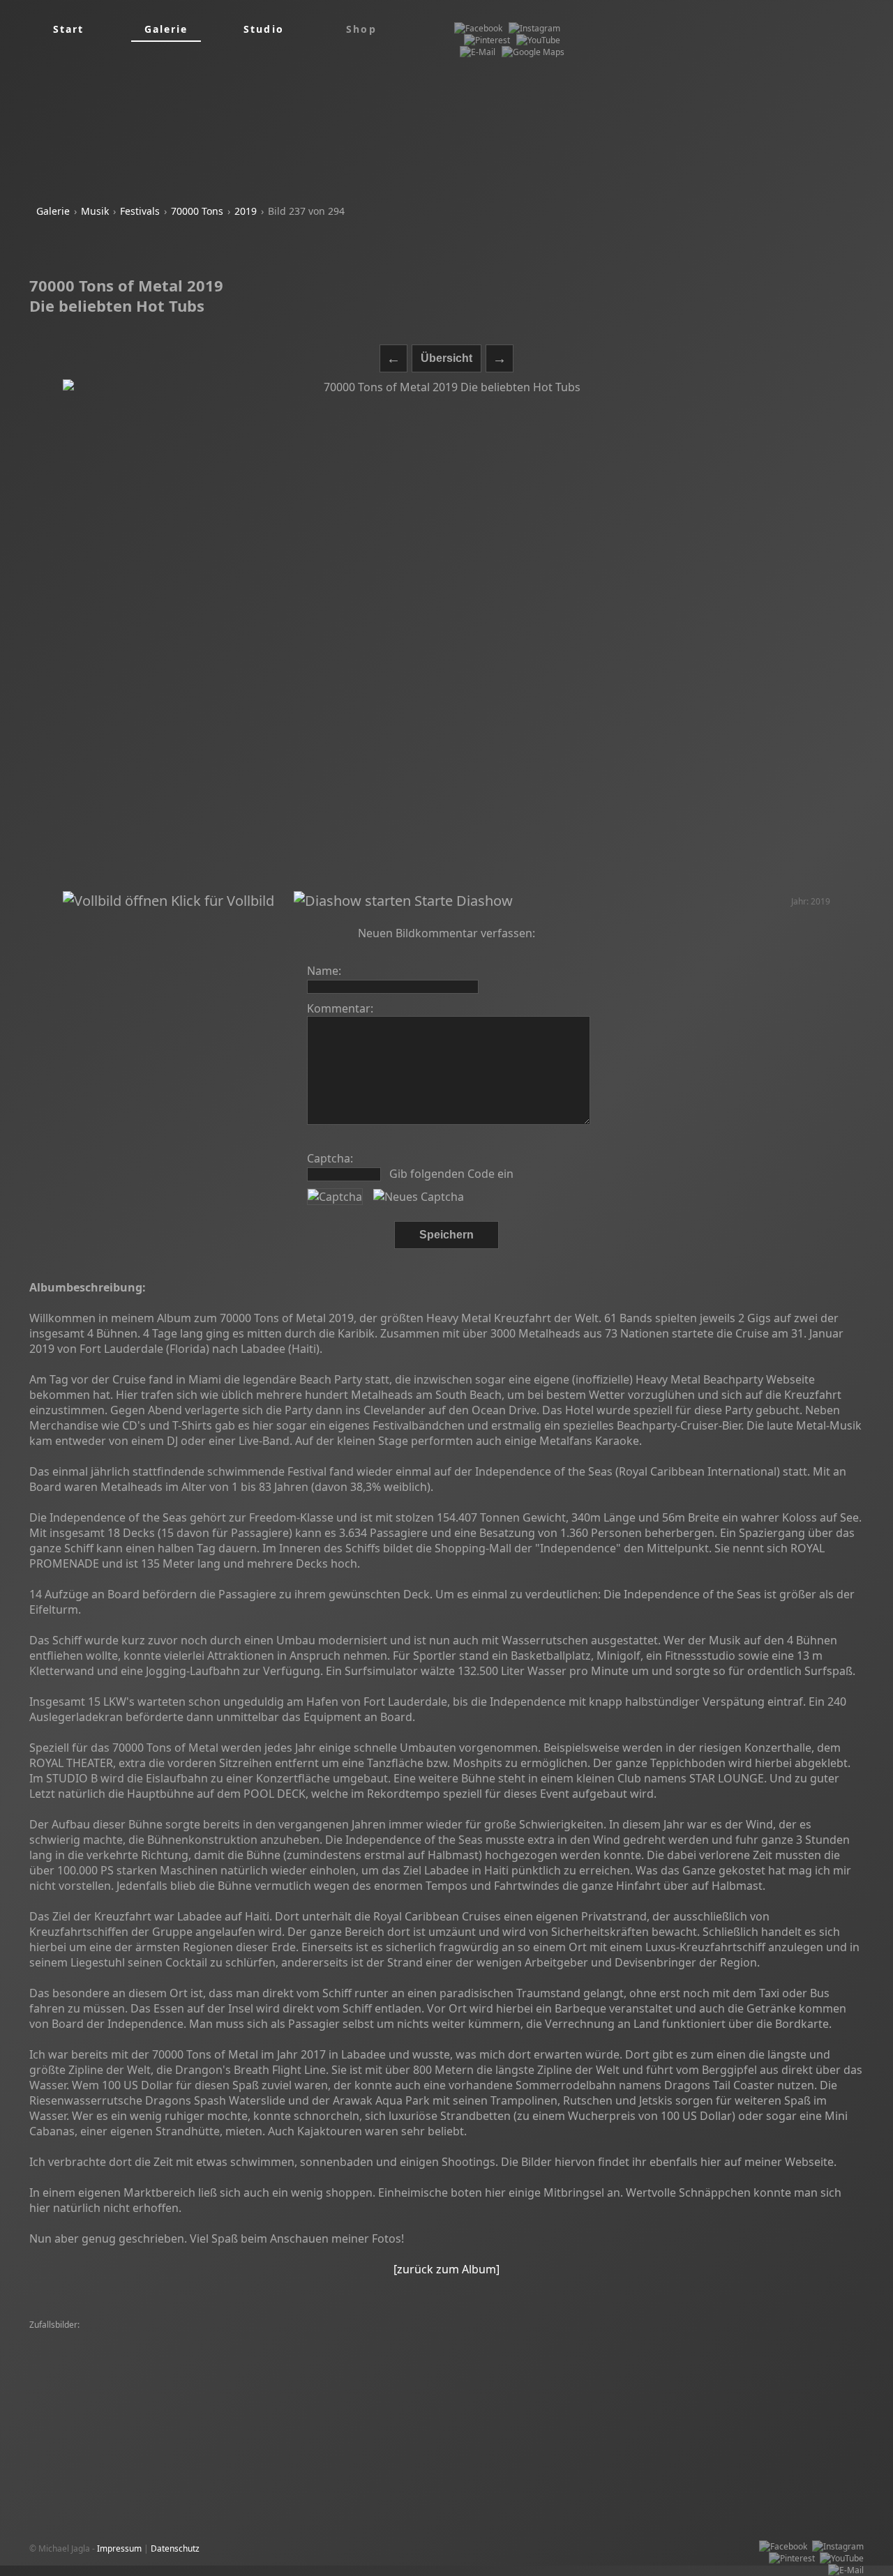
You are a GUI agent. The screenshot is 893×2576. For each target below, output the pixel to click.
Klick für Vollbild (221, 901)
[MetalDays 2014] (704, 2361)
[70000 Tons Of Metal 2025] (477, 2349)
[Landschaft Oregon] (169, 2349)
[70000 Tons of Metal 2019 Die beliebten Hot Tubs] (446, 635)
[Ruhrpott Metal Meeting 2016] (285, 2337)
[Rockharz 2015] (64, 2361)
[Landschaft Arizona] (510, 2361)
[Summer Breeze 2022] (174, 2337)
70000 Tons (197, 211)
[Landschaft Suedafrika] (659, 2396)
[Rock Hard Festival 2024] (512, 2337)
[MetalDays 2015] (221, 2361)
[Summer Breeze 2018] (419, 2361)
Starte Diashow (462, 901)
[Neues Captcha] (419, 1197)
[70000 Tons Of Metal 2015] (610, 2361)
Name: (324, 971)
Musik (95, 211)
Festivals (140, 211)
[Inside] (47, 2373)
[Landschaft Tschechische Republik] (329, 2373)
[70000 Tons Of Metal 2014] (404, 2337)
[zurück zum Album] (446, 2269)
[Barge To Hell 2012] (141, 2361)
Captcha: (330, 1158)
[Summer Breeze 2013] (113, 2373)
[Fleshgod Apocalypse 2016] (798, 2361)
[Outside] (164, 2385)
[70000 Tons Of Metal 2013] (525, 2385)
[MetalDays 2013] (602, 2337)
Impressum (119, 2548)
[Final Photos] (707, 2373)
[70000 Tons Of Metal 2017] (241, 2385)
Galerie (53, 211)
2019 (246, 211)
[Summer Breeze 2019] (78, 2337)
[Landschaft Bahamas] (76, 2408)
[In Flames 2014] (787, 2385)
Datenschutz (175, 2548)
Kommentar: (340, 1008)
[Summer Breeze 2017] (582, 2349)
